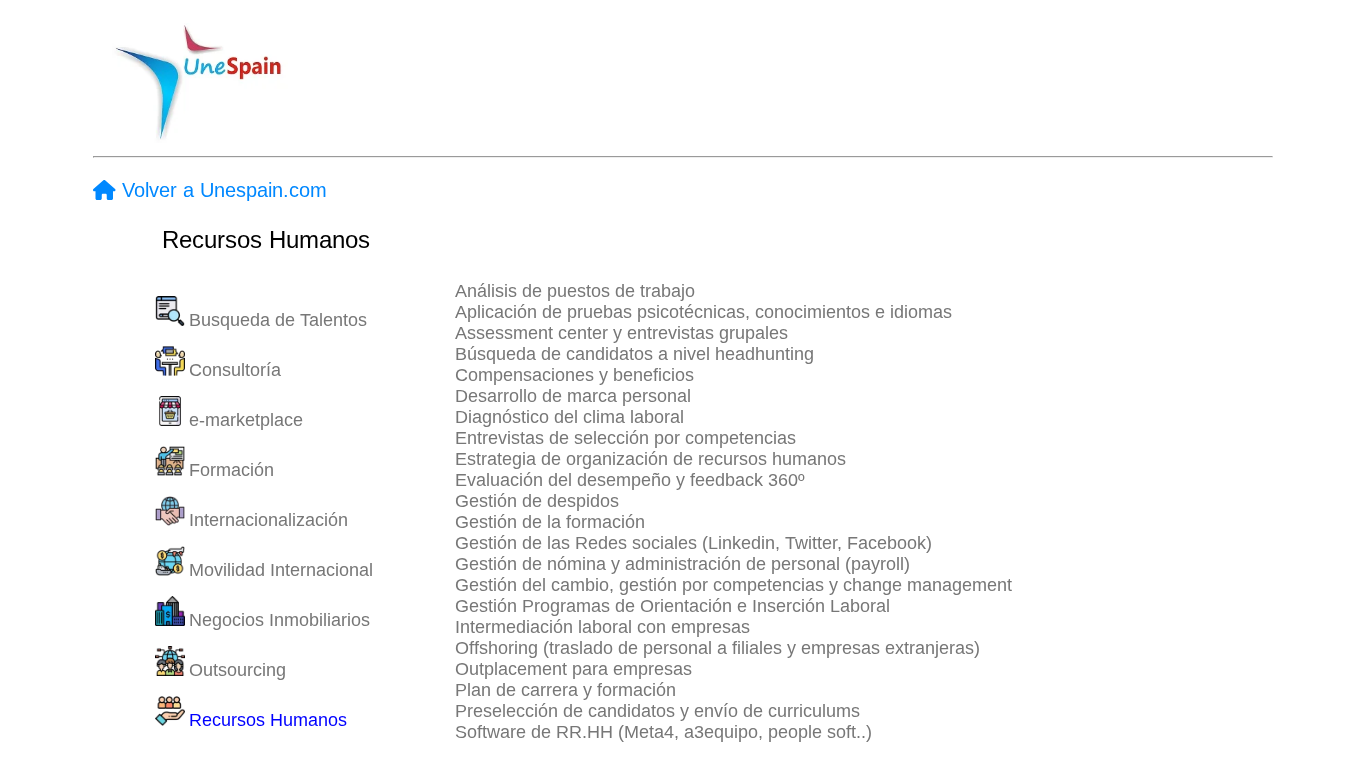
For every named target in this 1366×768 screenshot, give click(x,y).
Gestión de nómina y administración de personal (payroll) (682, 564)
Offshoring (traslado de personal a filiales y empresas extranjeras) (717, 648)
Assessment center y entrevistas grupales (621, 333)
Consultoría (235, 370)
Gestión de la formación (550, 522)
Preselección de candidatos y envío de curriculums (657, 711)
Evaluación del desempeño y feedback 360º (630, 480)
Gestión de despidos (537, 501)
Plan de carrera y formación (565, 690)
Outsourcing (237, 670)
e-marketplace (246, 420)
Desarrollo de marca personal (573, 396)
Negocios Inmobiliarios (279, 620)
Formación (231, 470)
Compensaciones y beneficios (574, 375)
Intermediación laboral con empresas (602, 627)
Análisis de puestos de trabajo (575, 291)
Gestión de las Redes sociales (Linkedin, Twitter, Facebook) (693, 543)
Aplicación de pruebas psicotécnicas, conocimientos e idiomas (703, 312)
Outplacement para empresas (573, 669)
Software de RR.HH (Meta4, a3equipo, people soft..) (663, 732)
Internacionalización (268, 520)
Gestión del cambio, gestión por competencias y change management (733, 585)
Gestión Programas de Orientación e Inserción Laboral (672, 606)
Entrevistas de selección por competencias (625, 438)
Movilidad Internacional (281, 570)
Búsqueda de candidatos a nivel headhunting (634, 354)
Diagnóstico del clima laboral (569, 417)
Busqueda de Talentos (278, 320)
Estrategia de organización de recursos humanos (650, 459)
